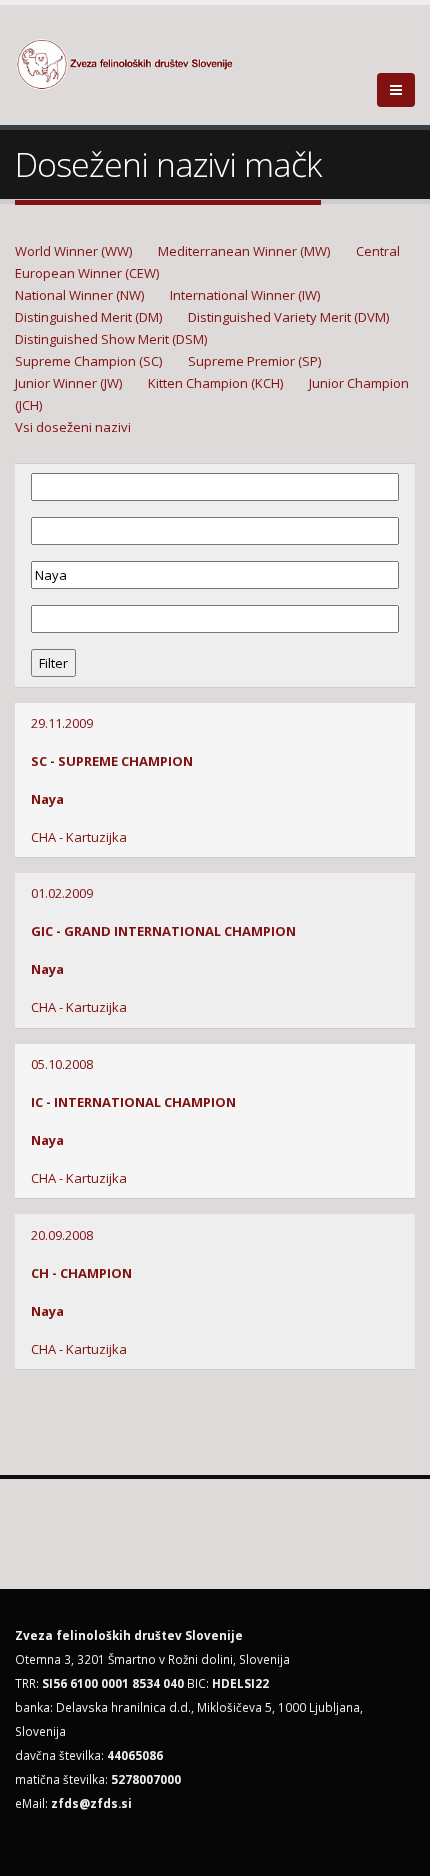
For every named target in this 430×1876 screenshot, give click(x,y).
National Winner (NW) (79, 295)
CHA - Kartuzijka (79, 837)
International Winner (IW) (245, 295)
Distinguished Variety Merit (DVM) (288, 317)
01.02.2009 (62, 893)
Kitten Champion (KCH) (215, 383)
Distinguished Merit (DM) (88, 317)
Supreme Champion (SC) (88, 361)
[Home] (136, 62)
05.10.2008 (62, 1064)
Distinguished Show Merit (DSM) (111, 339)
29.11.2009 (62, 723)
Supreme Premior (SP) (254, 361)
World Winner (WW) (73, 251)
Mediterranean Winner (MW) (244, 251)
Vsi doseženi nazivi (73, 427)
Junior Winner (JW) (68, 383)
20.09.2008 (62, 1235)
